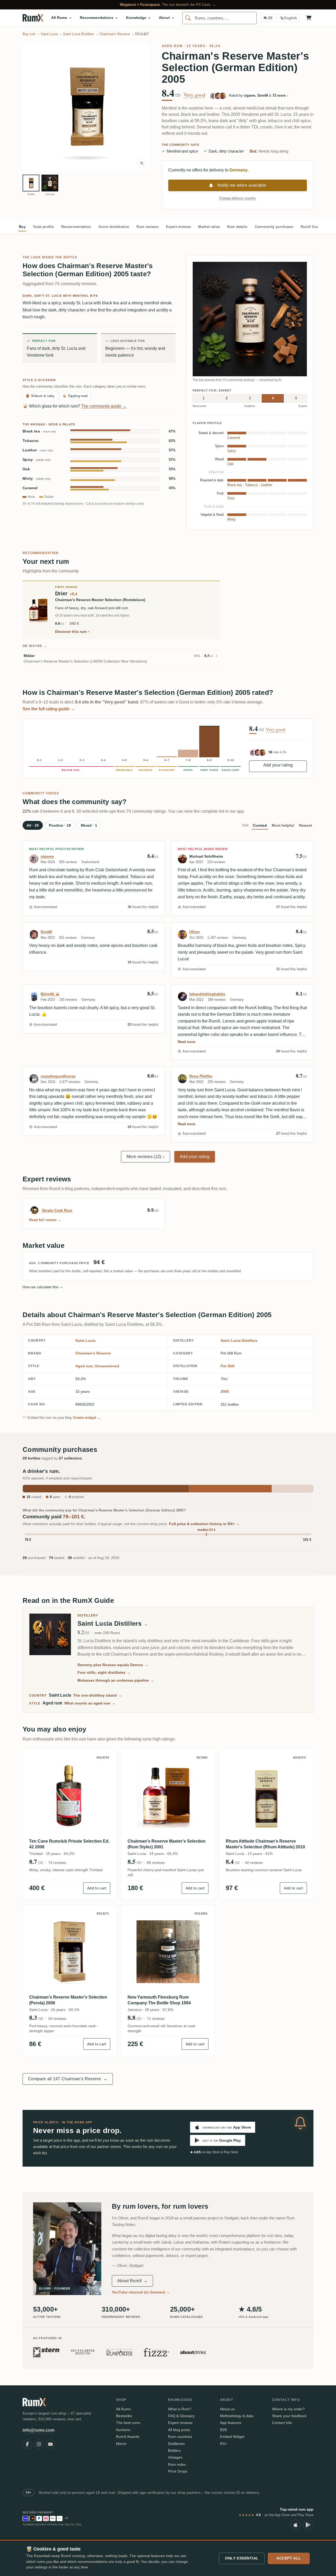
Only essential (242, 2558)
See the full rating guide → (49, 709)
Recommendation (76, 227)
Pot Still (227, 1366)
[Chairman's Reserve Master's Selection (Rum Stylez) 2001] (168, 1796)
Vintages (175, 2457)
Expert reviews (178, 227)
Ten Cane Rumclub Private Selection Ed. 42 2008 (69, 1844)
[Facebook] (27, 2444)
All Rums (123, 2409)
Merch (121, 2444)
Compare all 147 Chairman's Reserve (68, 2079)
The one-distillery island (98, 1695)
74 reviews (57, 1863)
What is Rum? (180, 2409)
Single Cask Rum (57, 1210)
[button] (86, 107)
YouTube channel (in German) (141, 2292)
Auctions (123, 2430)
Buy (22, 227)
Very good (194, 95)
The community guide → (104, 406)
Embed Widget (232, 2437)
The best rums (128, 2423)
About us (227, 2409)
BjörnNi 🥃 (50, 994)
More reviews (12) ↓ (146, 1157)
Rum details (237, 227)
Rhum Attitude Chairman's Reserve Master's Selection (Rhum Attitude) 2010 (265, 1844)
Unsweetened (107, 1366)
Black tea (39, 431)
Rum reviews (148, 227)
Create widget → (87, 1418)
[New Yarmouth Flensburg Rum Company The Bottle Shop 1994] (168, 1952)
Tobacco (31, 441)
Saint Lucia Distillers (239, 1341)
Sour (231, 498)
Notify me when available (242, 185)
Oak (26, 469)
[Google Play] (308, 2525)
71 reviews (156, 2019)
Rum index (177, 2464)
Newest (306, 825)
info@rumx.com (38, 2430)
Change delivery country (238, 198)
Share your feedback (289, 2416)
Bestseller (124, 2416)
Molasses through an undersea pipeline (116, 1680)
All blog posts (179, 2430)
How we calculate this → (43, 1287)
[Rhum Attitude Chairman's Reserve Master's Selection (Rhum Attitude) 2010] (266, 1796)
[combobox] (220, 18)
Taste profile (43, 227)
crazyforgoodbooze (58, 1076)
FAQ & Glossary (181, 2416)
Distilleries (176, 2444)
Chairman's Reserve (93, 1353)
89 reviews (156, 1863)
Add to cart (97, 1888)
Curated (260, 825)
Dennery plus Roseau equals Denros (113, 1665)
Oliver (195, 932)
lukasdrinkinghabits (207, 994)
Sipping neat (75, 396)
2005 (225, 1391)
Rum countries (180, 2437)
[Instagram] (39, 2444)
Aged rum (172, 46)
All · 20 (33, 825)
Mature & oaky (40, 396)
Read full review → (45, 1220)
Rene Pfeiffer (201, 1076)
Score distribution (114, 227)
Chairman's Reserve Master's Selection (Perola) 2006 (68, 2000)
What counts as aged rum (90, 1703)
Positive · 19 (60, 825)
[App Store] (296, 2525)
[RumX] (33, 18)
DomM (46, 932)
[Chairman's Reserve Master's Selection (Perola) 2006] (70, 1952)
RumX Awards (128, 2437)
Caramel (30, 488)
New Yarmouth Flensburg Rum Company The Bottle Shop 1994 (159, 2000)
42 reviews (254, 1863)
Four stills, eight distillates (104, 1672)
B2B (223, 2430)
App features (231, 2423)
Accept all (289, 2558)
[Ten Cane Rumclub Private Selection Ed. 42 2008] (70, 1796)
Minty (37, 479)
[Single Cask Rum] (34, 1210)
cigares (47, 856)
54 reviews (57, 2019)
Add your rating (278, 765)
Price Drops (178, 2471)
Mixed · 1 (89, 825)
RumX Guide (311, 227)
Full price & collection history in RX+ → (204, 1524)
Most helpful (283, 825)
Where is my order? (288, 2409)
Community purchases (274, 227)
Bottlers (174, 2450)
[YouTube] (50, 2444)
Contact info (282, 2423)
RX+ (224, 2444)
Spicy (37, 460)
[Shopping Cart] (309, 18)
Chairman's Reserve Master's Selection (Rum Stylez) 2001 (167, 1844)
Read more (187, 1042)
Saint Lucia (85, 1341)
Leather (38, 450)
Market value (209, 227)
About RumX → (132, 2281)
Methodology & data (237, 2416)
